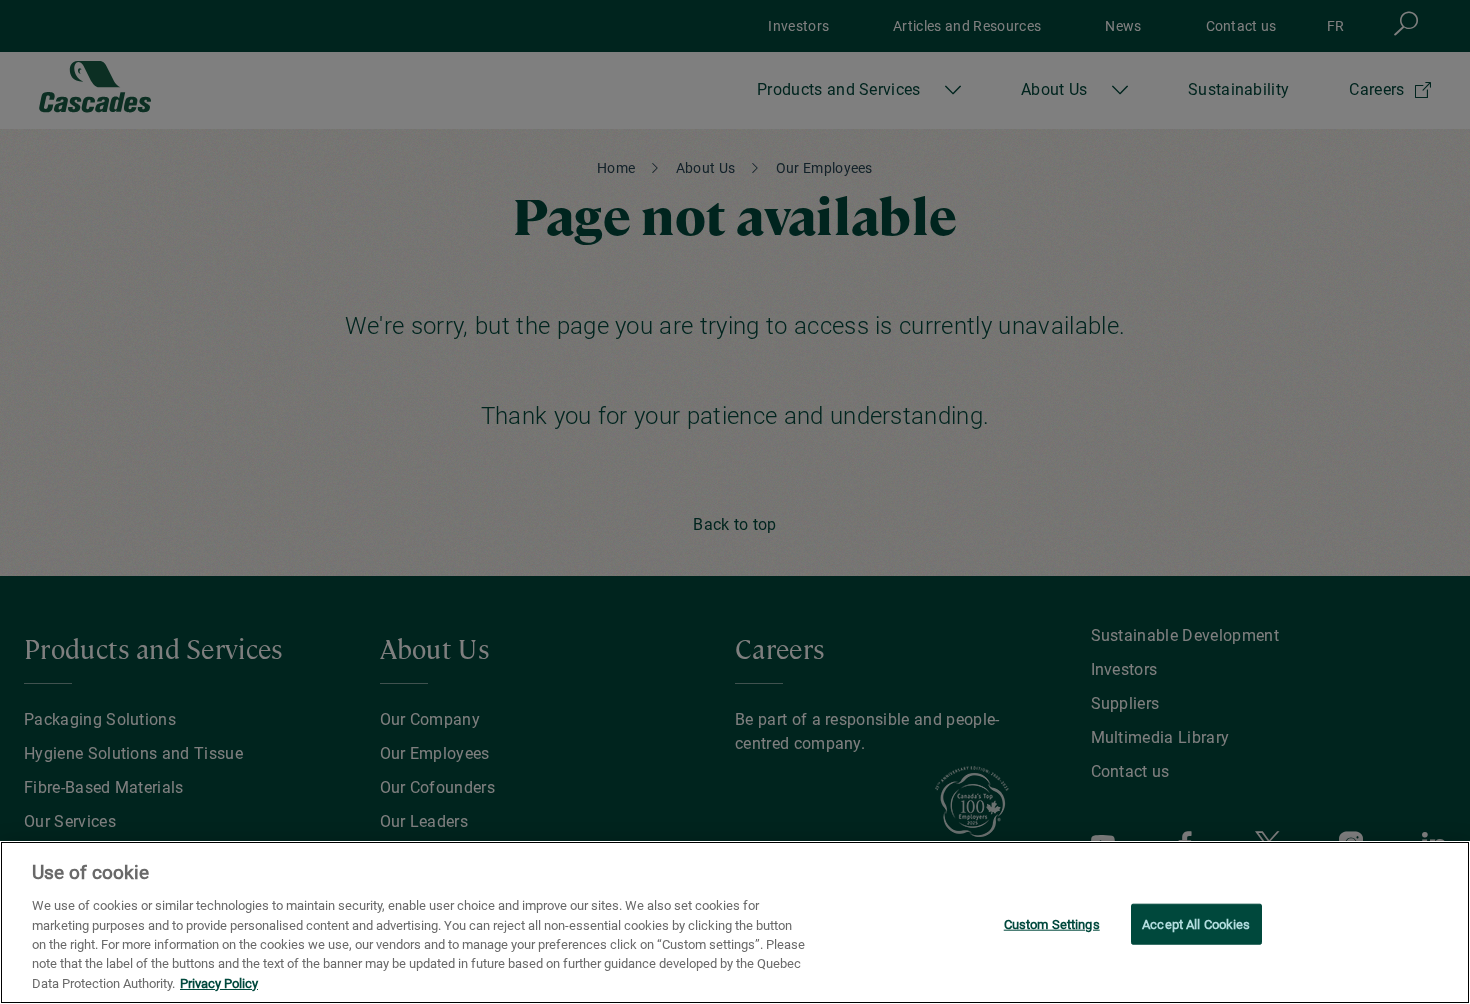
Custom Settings (1052, 923)
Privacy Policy (219, 983)
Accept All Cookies (1196, 923)
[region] (735, 922)
